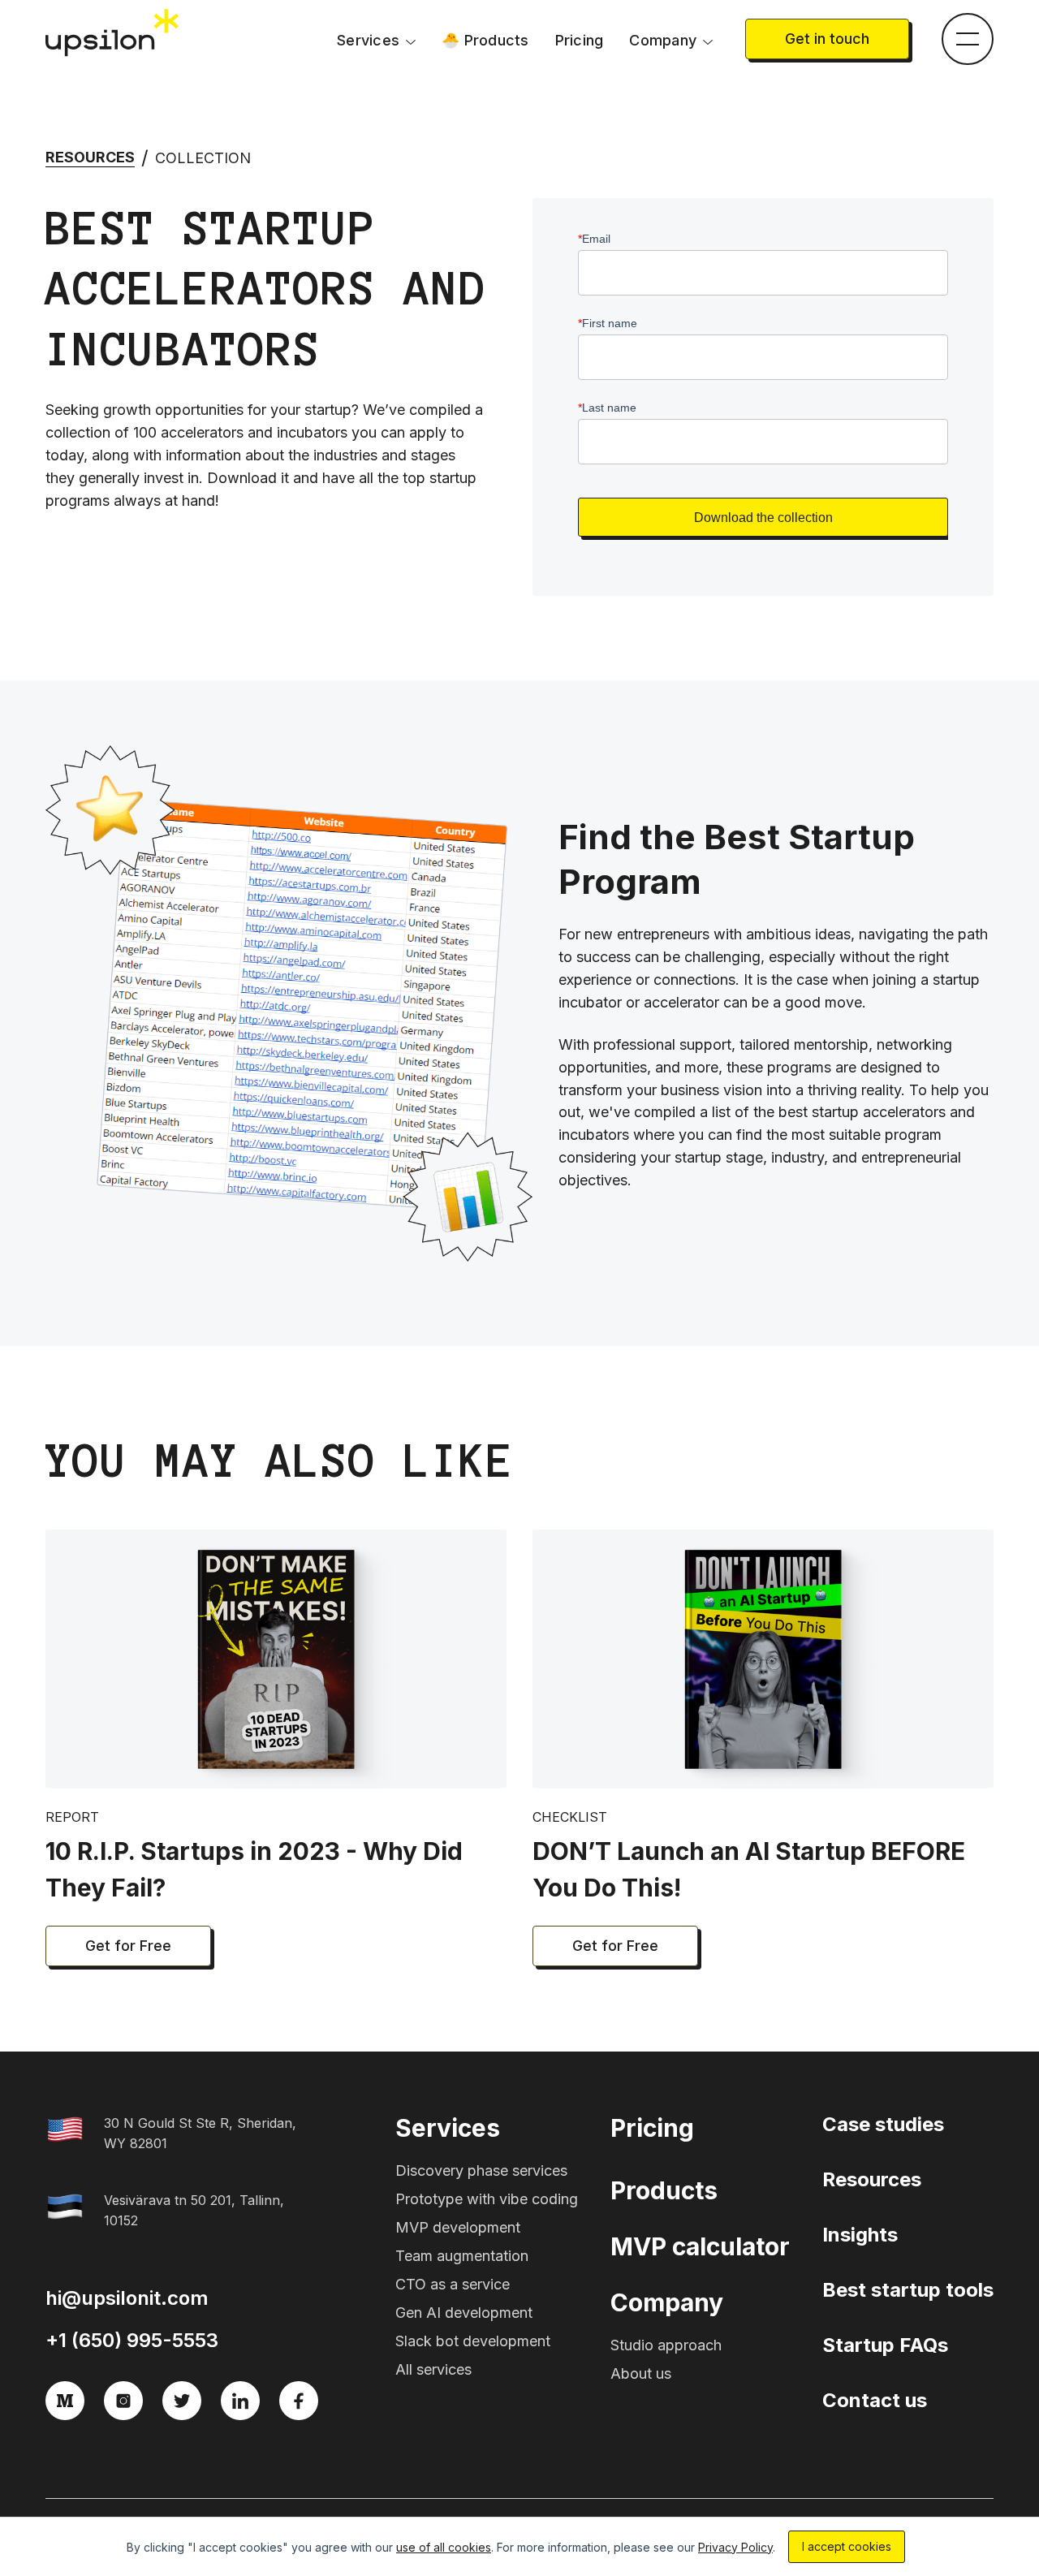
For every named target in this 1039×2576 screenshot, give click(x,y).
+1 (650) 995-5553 (132, 2340)
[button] (376, 41)
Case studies (883, 2124)
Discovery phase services (481, 2170)
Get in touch (827, 39)
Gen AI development (464, 2313)
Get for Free (128, 1946)
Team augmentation (462, 2256)
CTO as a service (453, 2284)
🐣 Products (485, 40)
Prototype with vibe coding (487, 2199)
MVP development (458, 2227)
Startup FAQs (885, 2345)
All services (433, 2369)
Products (664, 2190)
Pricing (580, 40)
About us (641, 2373)
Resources (90, 157)
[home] (114, 33)
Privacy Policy (735, 2547)
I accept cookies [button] (847, 2546)
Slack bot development (473, 2341)
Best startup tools (908, 2290)
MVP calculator (700, 2246)
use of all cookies (444, 2547)
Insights (860, 2235)
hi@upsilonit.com (127, 2298)
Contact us (875, 2400)
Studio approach (666, 2345)
